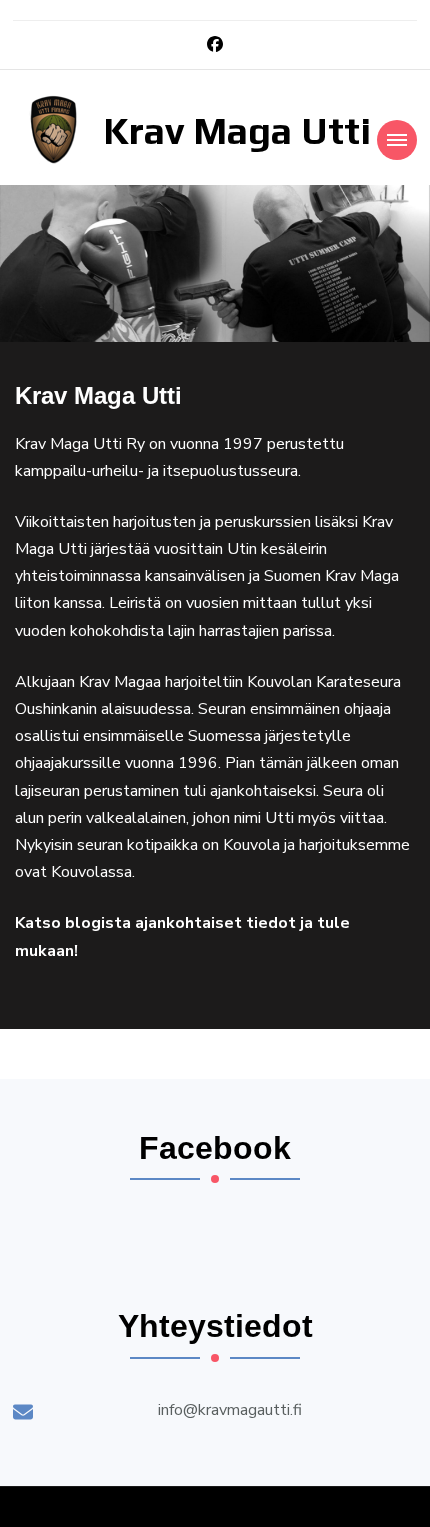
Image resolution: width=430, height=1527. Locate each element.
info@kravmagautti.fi (230, 1410)
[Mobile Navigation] (397, 140)
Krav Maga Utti (237, 130)
